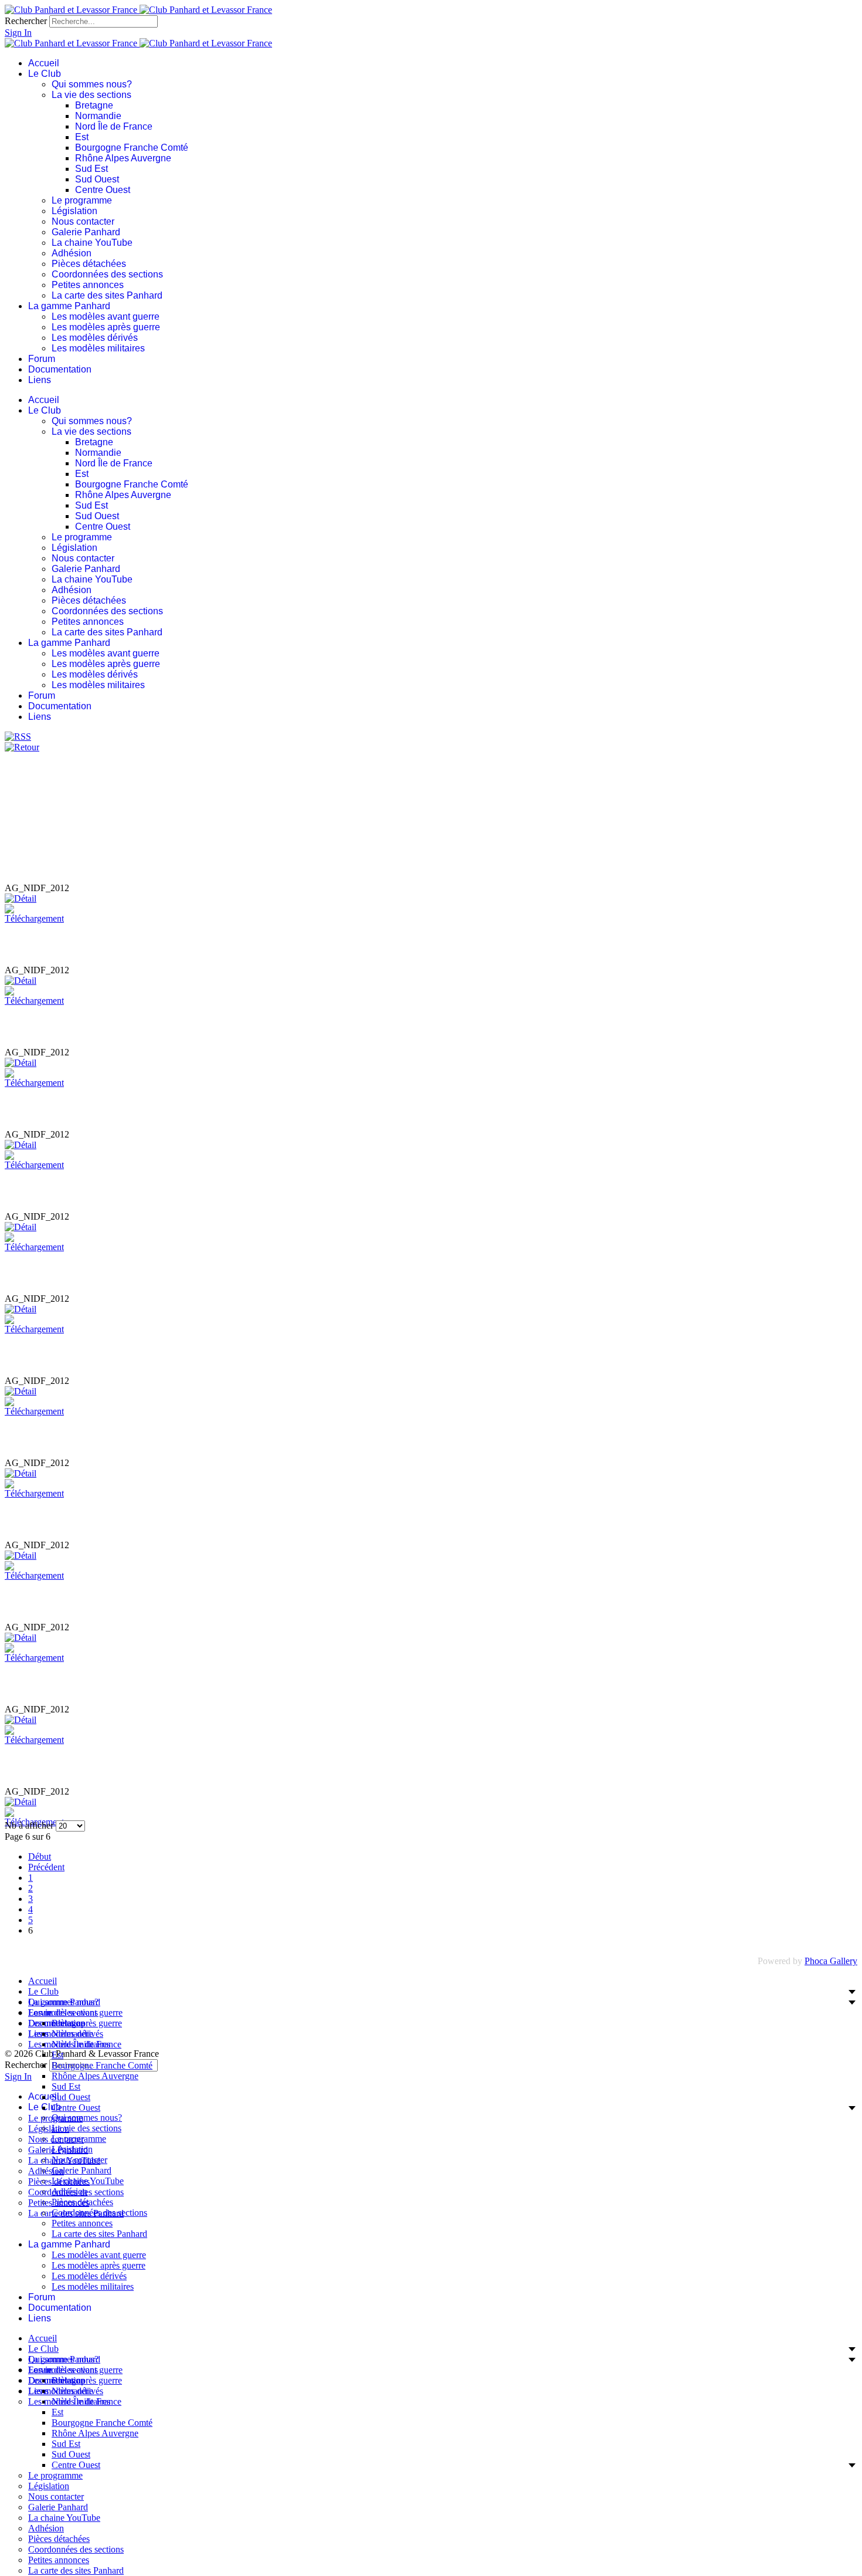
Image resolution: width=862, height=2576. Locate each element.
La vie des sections (91, 95)
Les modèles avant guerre (106, 317)
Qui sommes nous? (92, 84)
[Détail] (21, 898)
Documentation (60, 369)
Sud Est (91, 169)
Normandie (98, 116)
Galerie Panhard (86, 232)
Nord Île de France (114, 126)
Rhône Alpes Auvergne (123, 158)
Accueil (44, 63)
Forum (42, 359)
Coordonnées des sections (107, 274)
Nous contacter (83, 221)
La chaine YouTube (92, 243)
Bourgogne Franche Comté (132, 148)
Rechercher (26, 21)
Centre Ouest (103, 190)
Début (40, 1856)
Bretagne (94, 105)
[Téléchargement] (34, 918)
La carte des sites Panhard (107, 295)
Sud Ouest (97, 179)
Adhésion (72, 253)
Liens (40, 380)
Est (82, 137)
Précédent (46, 1867)
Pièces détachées (89, 264)
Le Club (45, 74)
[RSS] (18, 737)
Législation (74, 211)
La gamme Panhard (69, 306)
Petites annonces (88, 285)
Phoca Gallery (831, 1961)
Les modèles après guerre (106, 327)
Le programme (82, 200)
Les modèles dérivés (95, 338)
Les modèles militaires (98, 348)
